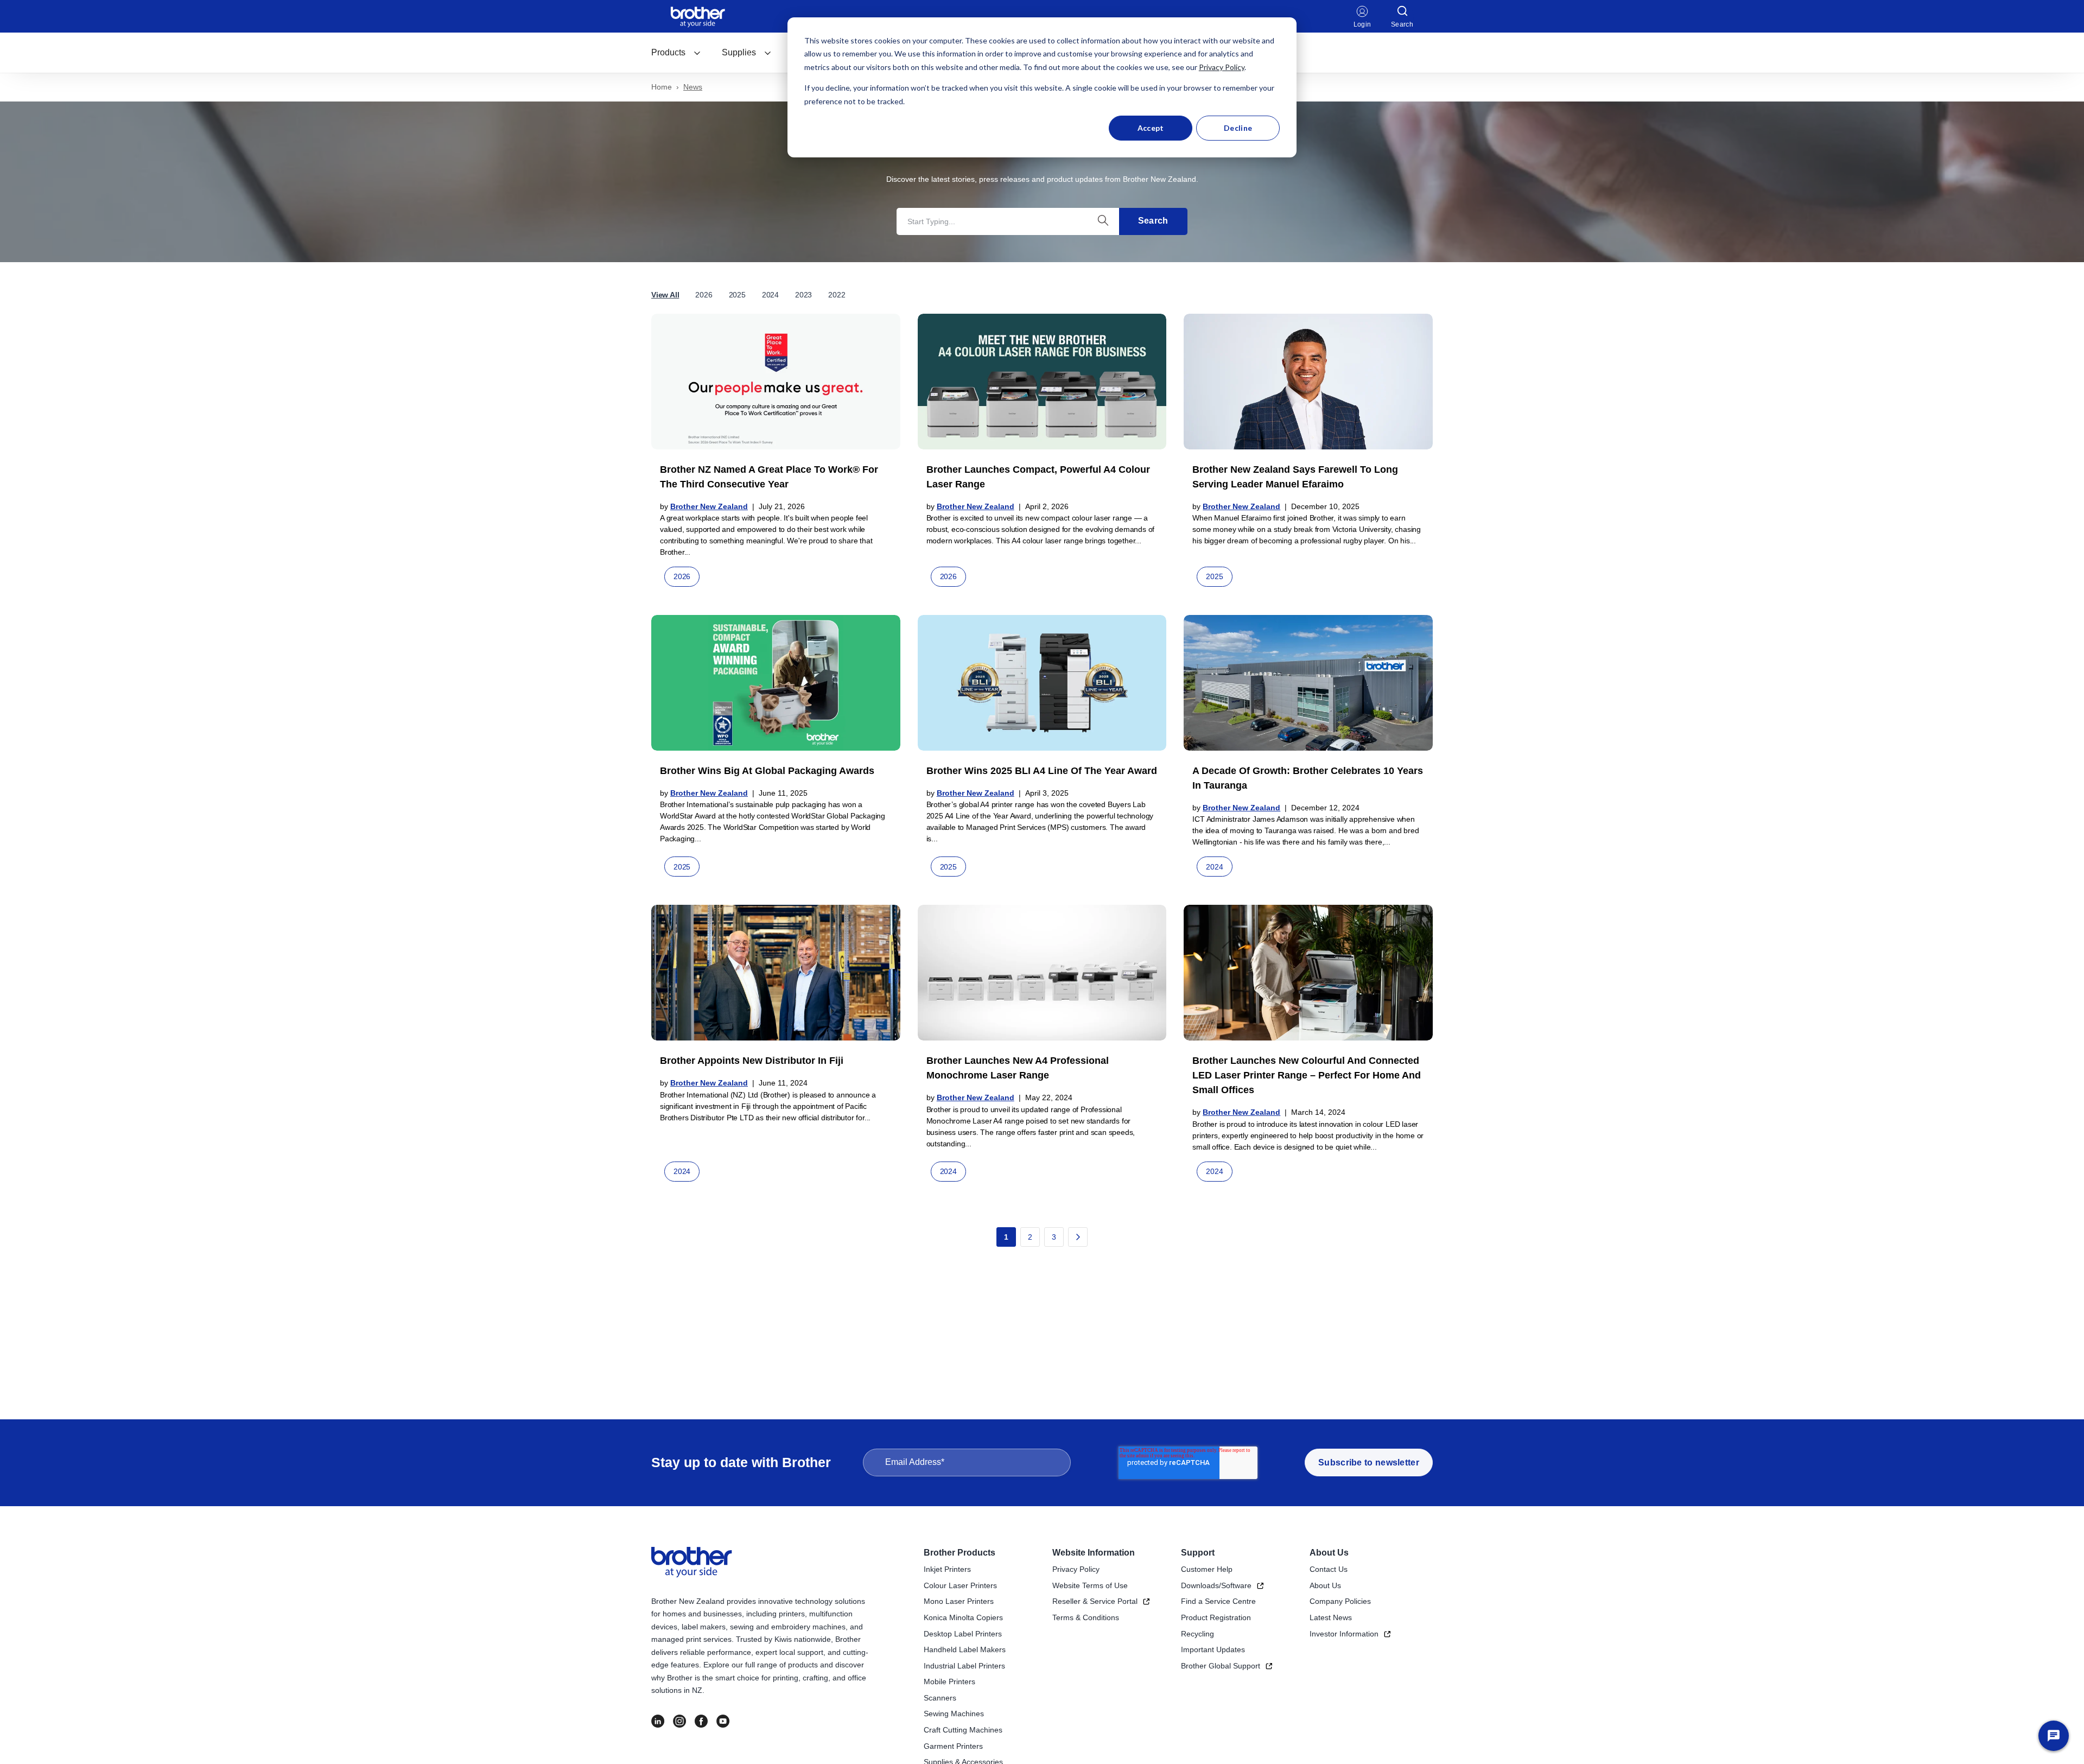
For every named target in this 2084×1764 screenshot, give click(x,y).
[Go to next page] (1078, 1237)
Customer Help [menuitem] (1207, 1569)
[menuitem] (676, 53)
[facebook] (701, 1721)
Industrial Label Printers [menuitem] (964, 1666)
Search (1153, 221)
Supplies (739, 52)
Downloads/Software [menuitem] (1216, 1585)
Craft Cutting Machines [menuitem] (963, 1730)
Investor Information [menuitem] (1344, 1634)
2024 (770, 295)
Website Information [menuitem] (1094, 1553)
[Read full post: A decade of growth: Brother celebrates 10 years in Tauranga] (1308, 683)
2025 (737, 295)
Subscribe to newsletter (1369, 1462)
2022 (837, 295)
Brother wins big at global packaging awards (767, 771)
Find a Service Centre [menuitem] (1218, 1601)
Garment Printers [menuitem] (953, 1746)
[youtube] (723, 1721)
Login (1362, 24)
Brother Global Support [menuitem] (1221, 1666)
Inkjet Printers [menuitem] (947, 1569)
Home (662, 87)
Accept (1151, 128)
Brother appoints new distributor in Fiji (752, 1061)
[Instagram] (679, 1721)
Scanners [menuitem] (940, 1698)
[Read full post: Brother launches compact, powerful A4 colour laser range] (1042, 382)
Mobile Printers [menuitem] (949, 1681)
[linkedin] (658, 1721)
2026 (704, 295)
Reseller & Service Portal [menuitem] (1095, 1601)
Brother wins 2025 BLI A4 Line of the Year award (1042, 771)
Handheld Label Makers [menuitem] (965, 1649)
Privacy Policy (1222, 67)
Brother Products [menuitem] (960, 1553)
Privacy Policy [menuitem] (1076, 1569)
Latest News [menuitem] (1331, 1617)
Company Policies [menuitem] (1340, 1601)
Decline (1238, 128)
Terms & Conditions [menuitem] (1086, 1617)
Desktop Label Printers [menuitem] (963, 1634)
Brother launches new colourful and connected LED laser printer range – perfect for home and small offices (1307, 1075)
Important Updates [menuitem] (1213, 1649)
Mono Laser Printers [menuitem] (959, 1601)
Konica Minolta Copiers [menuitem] (963, 1617)
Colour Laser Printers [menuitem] (960, 1585)
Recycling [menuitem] (1197, 1634)
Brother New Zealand (709, 506)
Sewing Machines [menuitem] (954, 1714)
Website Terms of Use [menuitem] (1090, 1585)
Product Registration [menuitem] (1216, 1617)
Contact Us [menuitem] (1329, 1569)
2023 (803, 295)
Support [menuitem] (1198, 1553)
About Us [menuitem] (1329, 1553)
